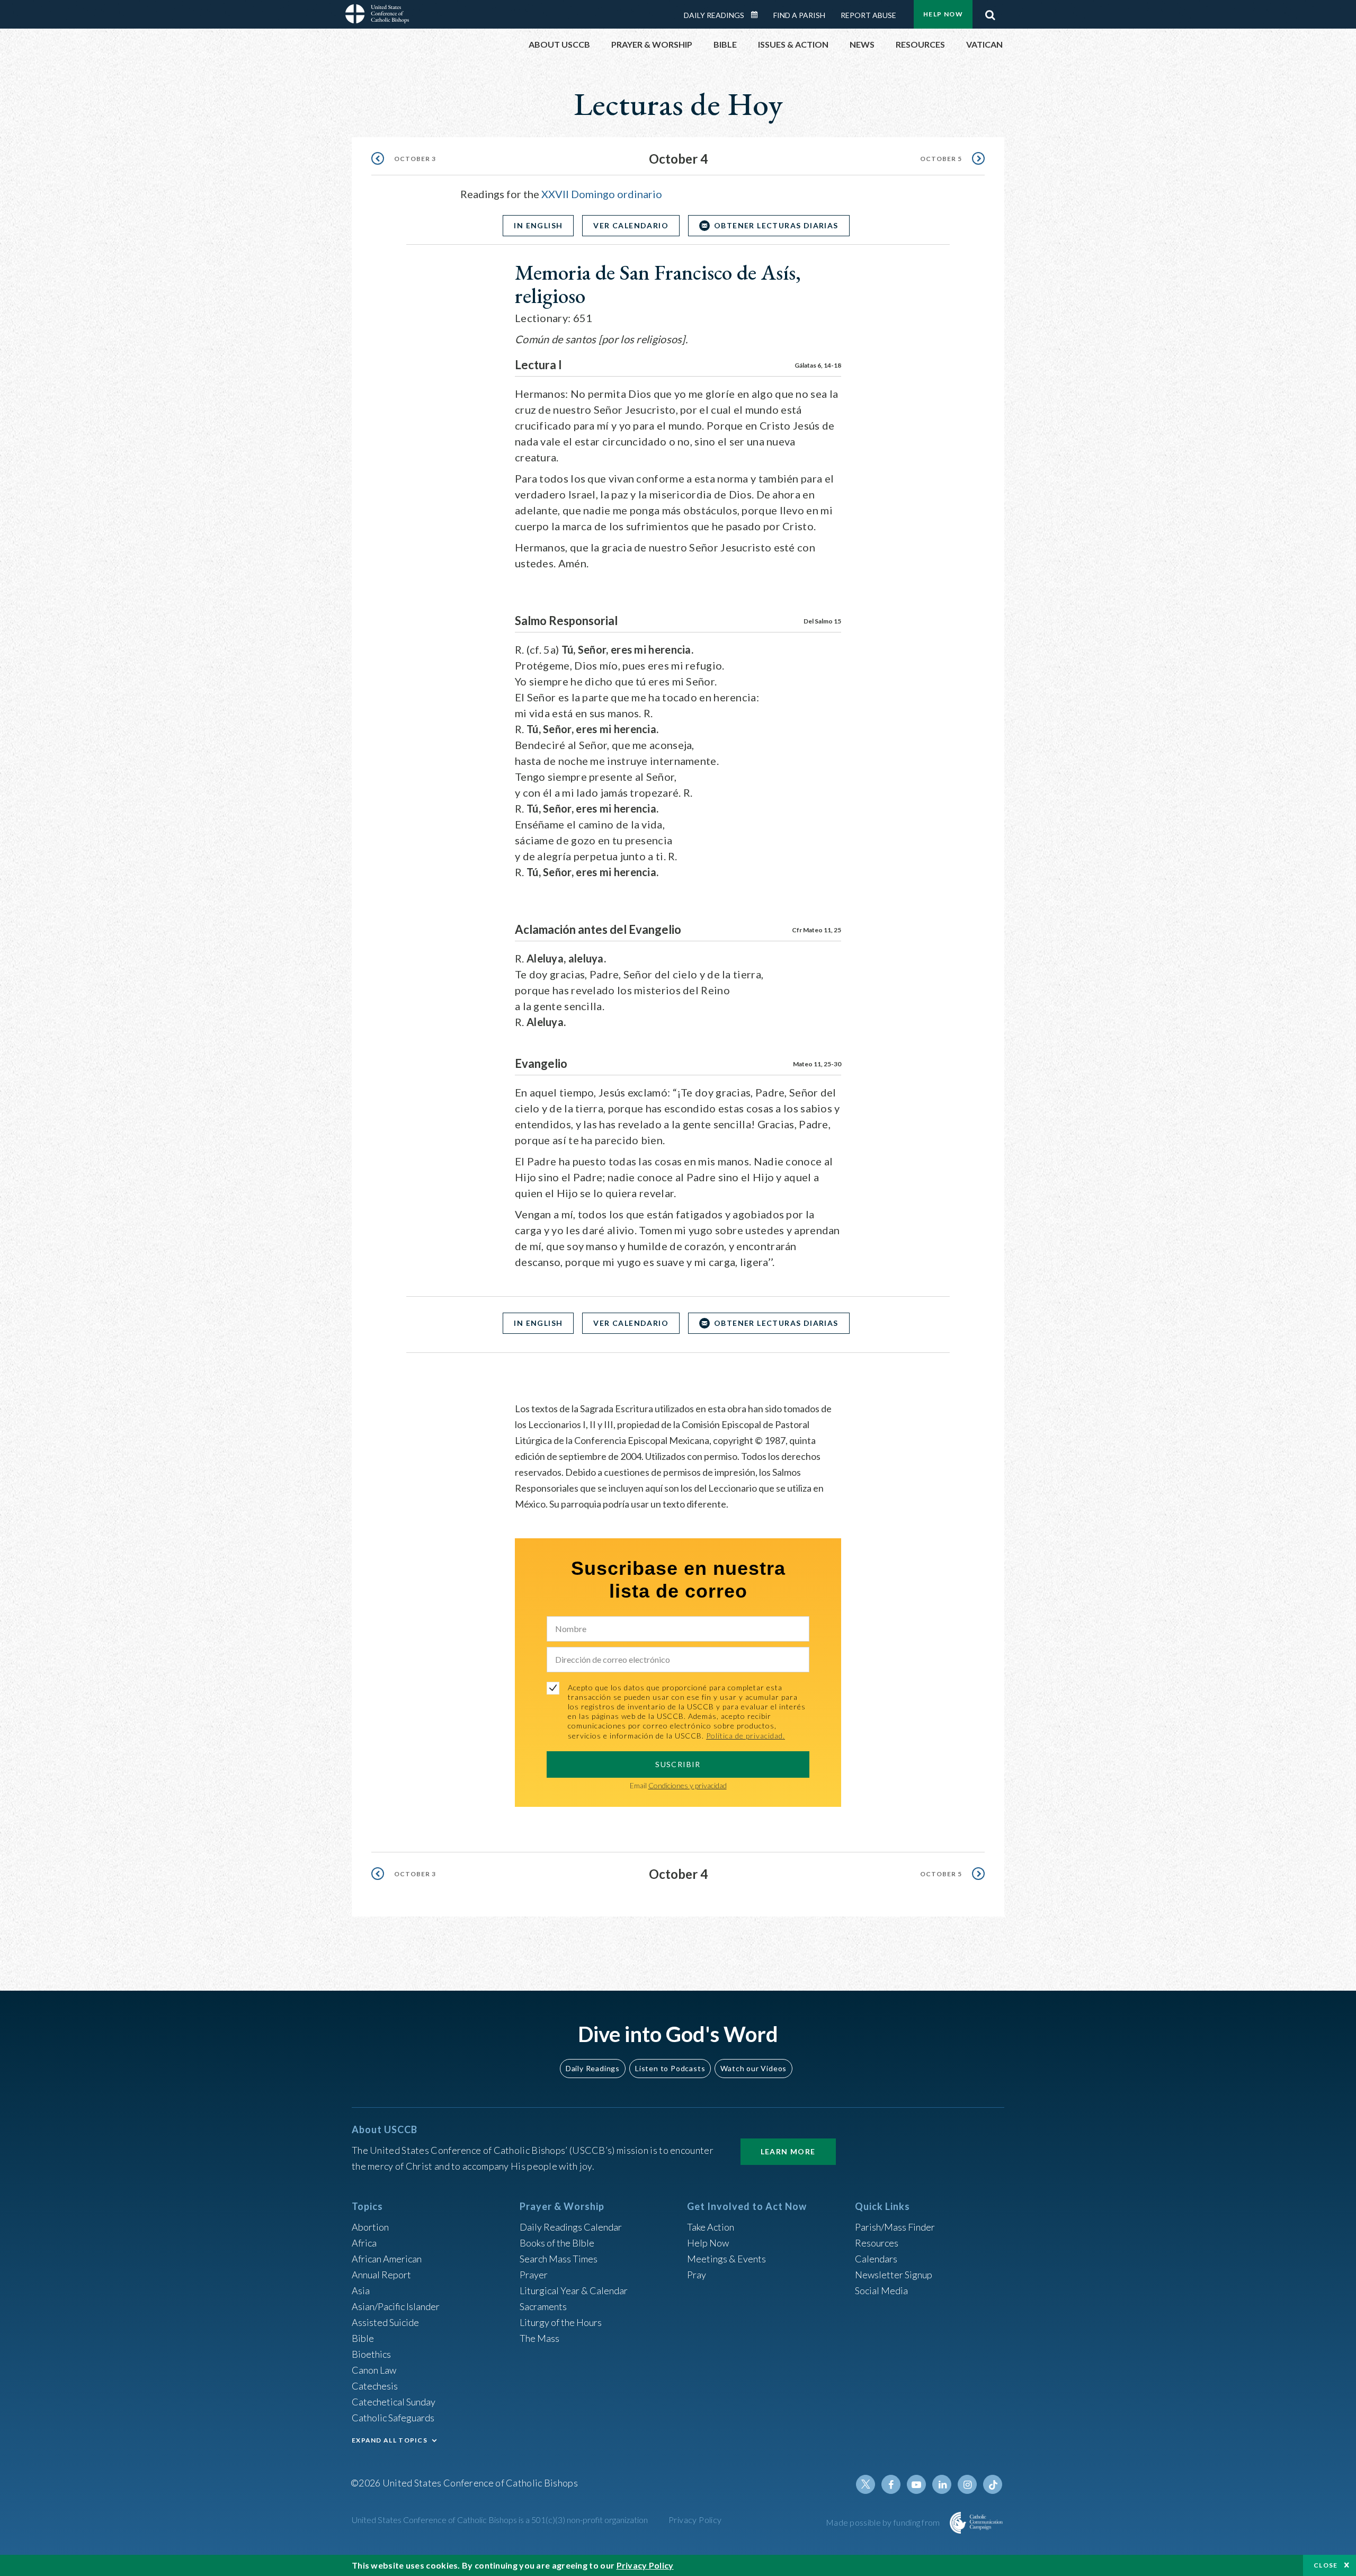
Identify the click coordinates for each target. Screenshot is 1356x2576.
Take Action (711, 2227)
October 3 (415, 159)
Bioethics (371, 2354)
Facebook (891, 2484)
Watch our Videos (753, 2068)
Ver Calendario (631, 225)
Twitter (866, 2484)
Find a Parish (799, 15)
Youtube (916, 2484)
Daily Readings (714, 15)
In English (538, 225)
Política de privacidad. (746, 1736)
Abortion (370, 2227)
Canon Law (374, 2370)
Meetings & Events (726, 2259)
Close (1326, 2565)
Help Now (943, 14)
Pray (697, 2275)
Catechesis (375, 2386)
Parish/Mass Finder (895, 2227)
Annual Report (381, 2275)
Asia (361, 2290)
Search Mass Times (559, 2259)
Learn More (788, 2151)
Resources (877, 2243)
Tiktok (993, 2484)
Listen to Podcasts (670, 2068)
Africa (364, 2243)
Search (990, 12)
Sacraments (543, 2306)
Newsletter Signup (894, 2275)
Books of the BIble (557, 2243)
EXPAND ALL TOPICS (390, 2440)
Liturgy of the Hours (561, 2322)
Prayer (534, 2275)
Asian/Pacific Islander (396, 2306)
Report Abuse (868, 15)
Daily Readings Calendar (758, 15)
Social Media (881, 2290)
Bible (363, 2338)
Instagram (967, 2484)
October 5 (941, 159)
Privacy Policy (695, 2520)
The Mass (539, 2338)
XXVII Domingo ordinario (602, 194)
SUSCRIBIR (678, 1764)
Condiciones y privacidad (688, 1785)
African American (387, 2259)
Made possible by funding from (884, 2522)
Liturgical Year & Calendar (574, 2290)
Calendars (876, 2259)
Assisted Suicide (385, 2322)
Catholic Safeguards (393, 2418)
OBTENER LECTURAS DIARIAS (776, 225)
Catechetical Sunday (394, 2402)
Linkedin (942, 2484)
